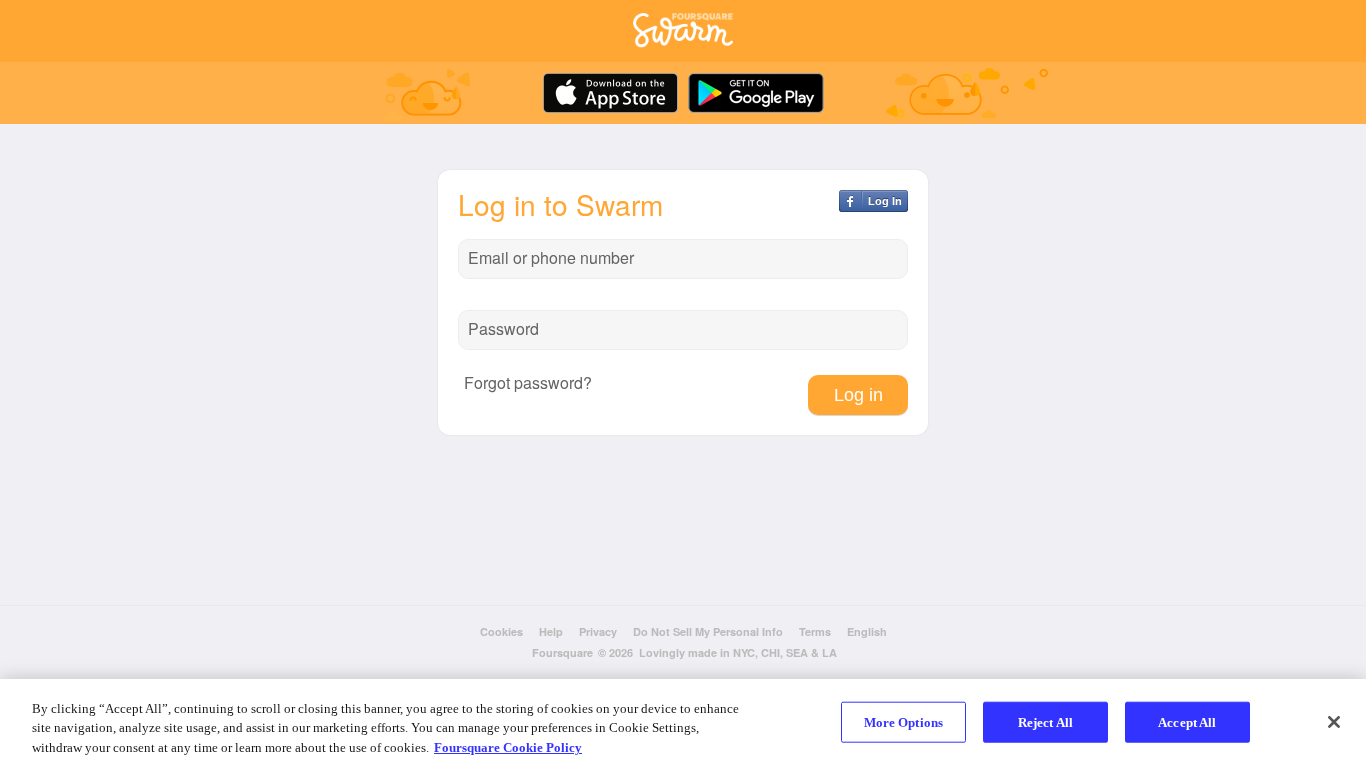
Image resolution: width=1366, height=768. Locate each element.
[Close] (1334, 722)
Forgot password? (528, 383)
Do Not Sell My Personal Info (708, 631)
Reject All (1045, 721)
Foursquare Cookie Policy (508, 747)
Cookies (501, 631)
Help (551, 631)
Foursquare (562, 652)
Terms (815, 631)
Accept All (1187, 721)
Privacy (598, 631)
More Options (904, 721)
